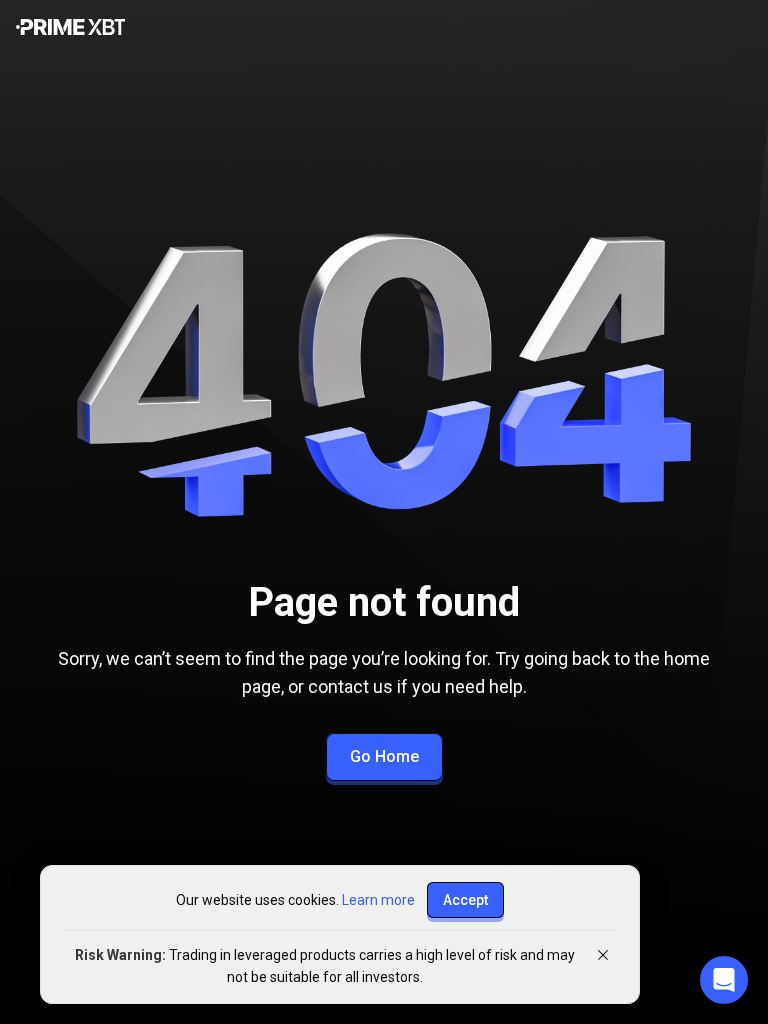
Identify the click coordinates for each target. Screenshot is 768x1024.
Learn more (378, 900)
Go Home (384, 756)
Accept (465, 900)
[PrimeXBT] (70, 28)
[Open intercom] (724, 980)
